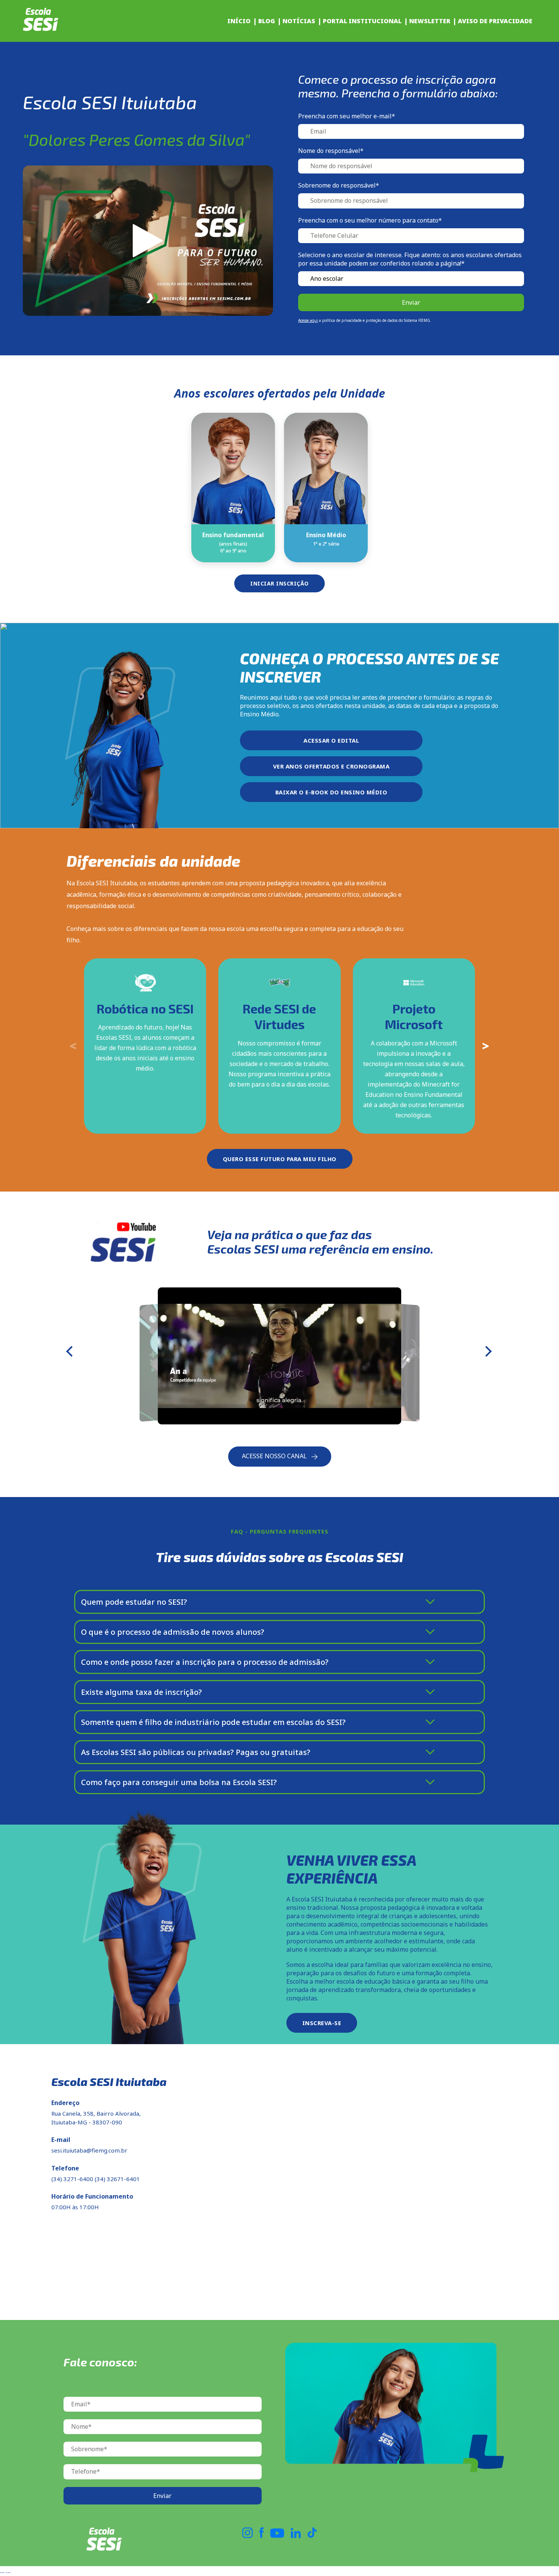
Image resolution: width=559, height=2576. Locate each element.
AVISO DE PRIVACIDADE (495, 21)
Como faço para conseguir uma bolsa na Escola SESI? (179, 1782)
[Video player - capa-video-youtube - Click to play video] (148, 241)
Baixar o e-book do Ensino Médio (331, 792)
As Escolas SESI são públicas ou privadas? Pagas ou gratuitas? (196, 1752)
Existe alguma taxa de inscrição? (141, 1692)
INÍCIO (239, 21)
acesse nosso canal (275, 1456)
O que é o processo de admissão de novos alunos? (173, 1632)
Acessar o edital (331, 740)
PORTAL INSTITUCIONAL (362, 21)
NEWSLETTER (430, 21)
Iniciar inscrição (279, 583)
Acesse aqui (308, 320)
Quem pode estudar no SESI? (134, 1602)
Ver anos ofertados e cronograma (331, 766)
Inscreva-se (322, 2023)
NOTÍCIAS (299, 21)
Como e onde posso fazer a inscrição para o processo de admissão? (205, 1662)
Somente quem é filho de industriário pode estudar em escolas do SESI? (213, 1722)
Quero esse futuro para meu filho (280, 1159)
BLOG (267, 21)
